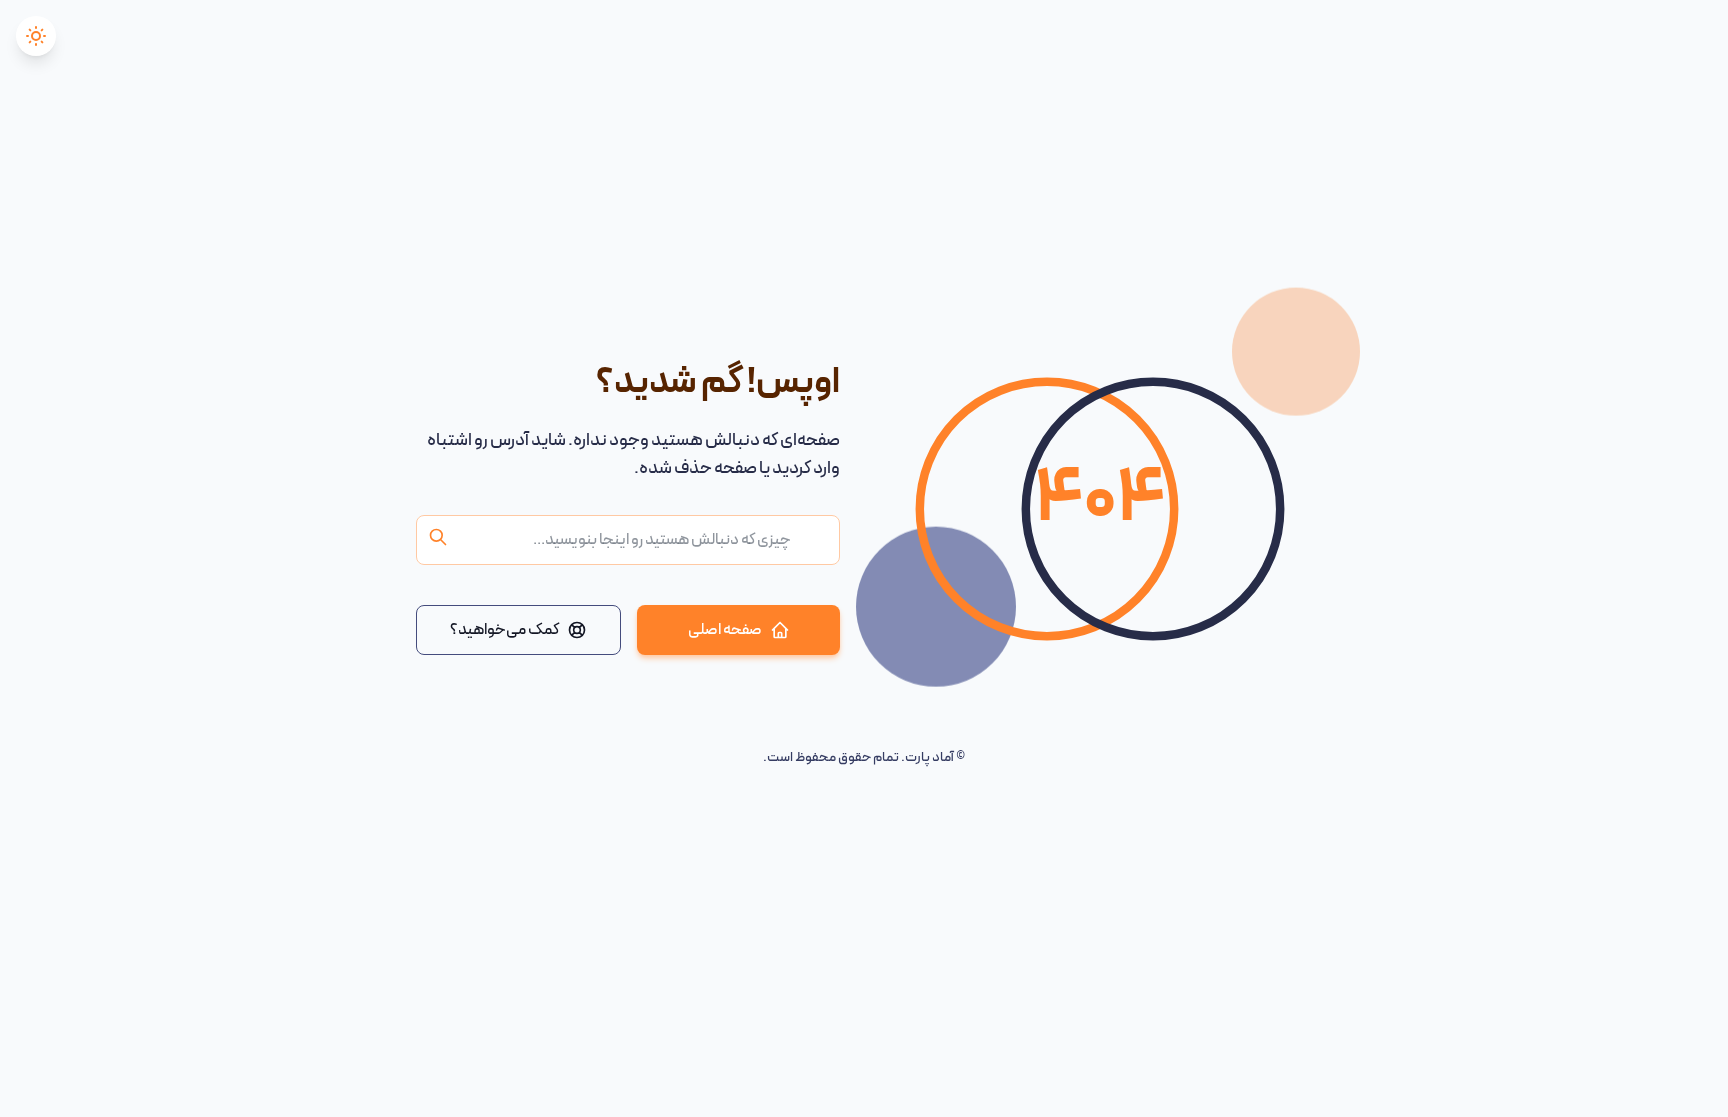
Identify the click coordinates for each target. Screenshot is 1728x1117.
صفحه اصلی (725, 630)
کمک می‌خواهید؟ (504, 630)
